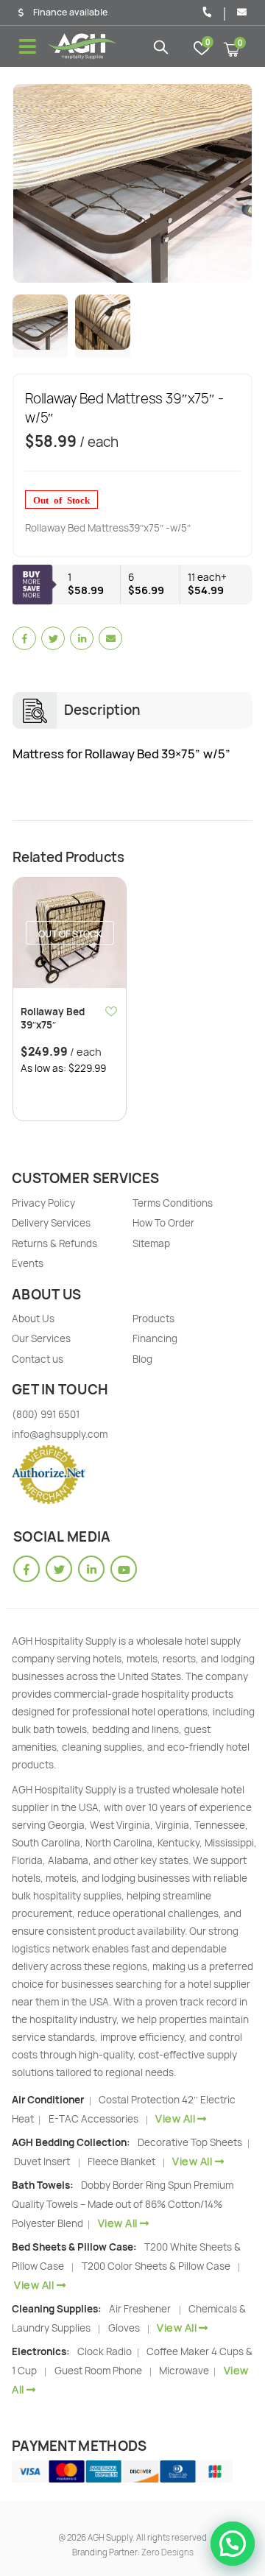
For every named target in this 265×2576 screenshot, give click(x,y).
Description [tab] (102, 710)
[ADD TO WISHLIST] (112, 1011)
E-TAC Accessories (93, 2119)
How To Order (163, 1223)
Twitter (53, 638)
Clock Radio (106, 2351)
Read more (102, 902)
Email (110, 638)
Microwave (185, 2371)
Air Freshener (140, 2309)
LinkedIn (82, 638)
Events (28, 1263)
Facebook (24, 638)
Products (153, 1319)
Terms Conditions (173, 1203)
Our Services (41, 1338)
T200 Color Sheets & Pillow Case (156, 2266)
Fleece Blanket (121, 2162)
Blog (142, 1359)
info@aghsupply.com (60, 1434)
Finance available (70, 13)
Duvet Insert (42, 2162)
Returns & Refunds (54, 1243)
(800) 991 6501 (46, 1414)
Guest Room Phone (98, 2371)
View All (175, 2118)
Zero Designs (167, 2552)
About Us (33, 1319)
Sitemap (151, 1243)
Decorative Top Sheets (191, 2142)
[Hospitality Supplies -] (83, 46)
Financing (155, 1338)
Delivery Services (51, 1223)
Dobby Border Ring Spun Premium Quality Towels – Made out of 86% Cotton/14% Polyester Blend (123, 2204)
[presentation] (31, 183)
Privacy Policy (43, 1203)
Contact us (38, 1359)
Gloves (124, 2328)
